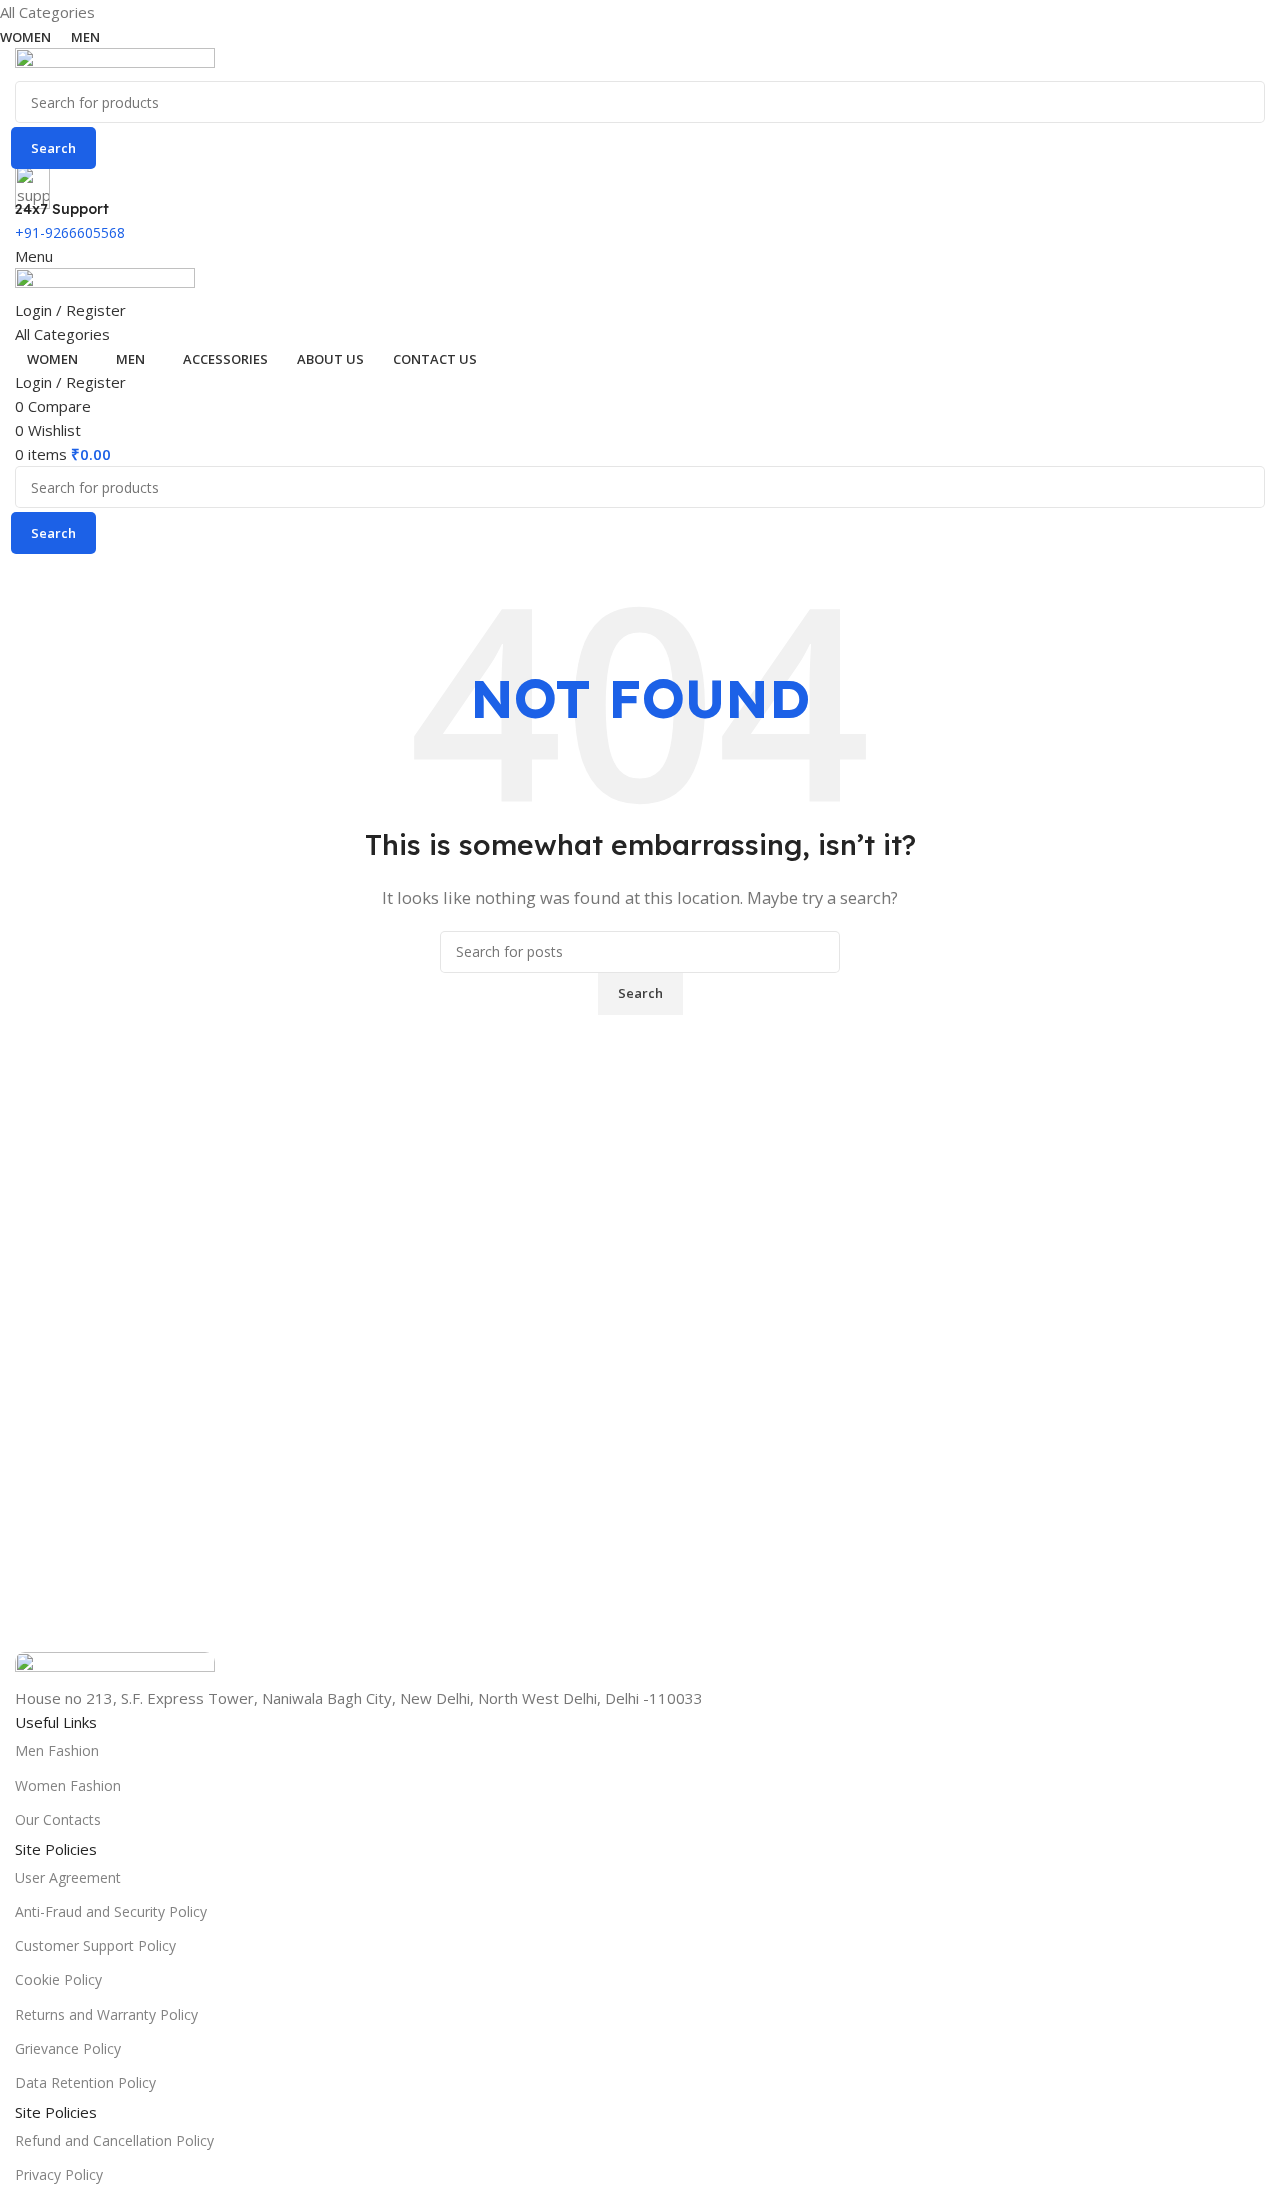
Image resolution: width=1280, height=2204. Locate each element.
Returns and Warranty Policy (106, 2014)
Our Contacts (58, 1819)
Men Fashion (57, 1750)
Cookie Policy (58, 1979)
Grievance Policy (68, 2048)
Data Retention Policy (85, 2082)
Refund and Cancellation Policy (114, 2140)
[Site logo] (115, 63)
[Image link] (115, 1667)
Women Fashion (68, 1785)
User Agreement (68, 1877)
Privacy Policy (59, 2174)
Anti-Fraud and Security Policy (111, 1911)
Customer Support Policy (95, 1945)
